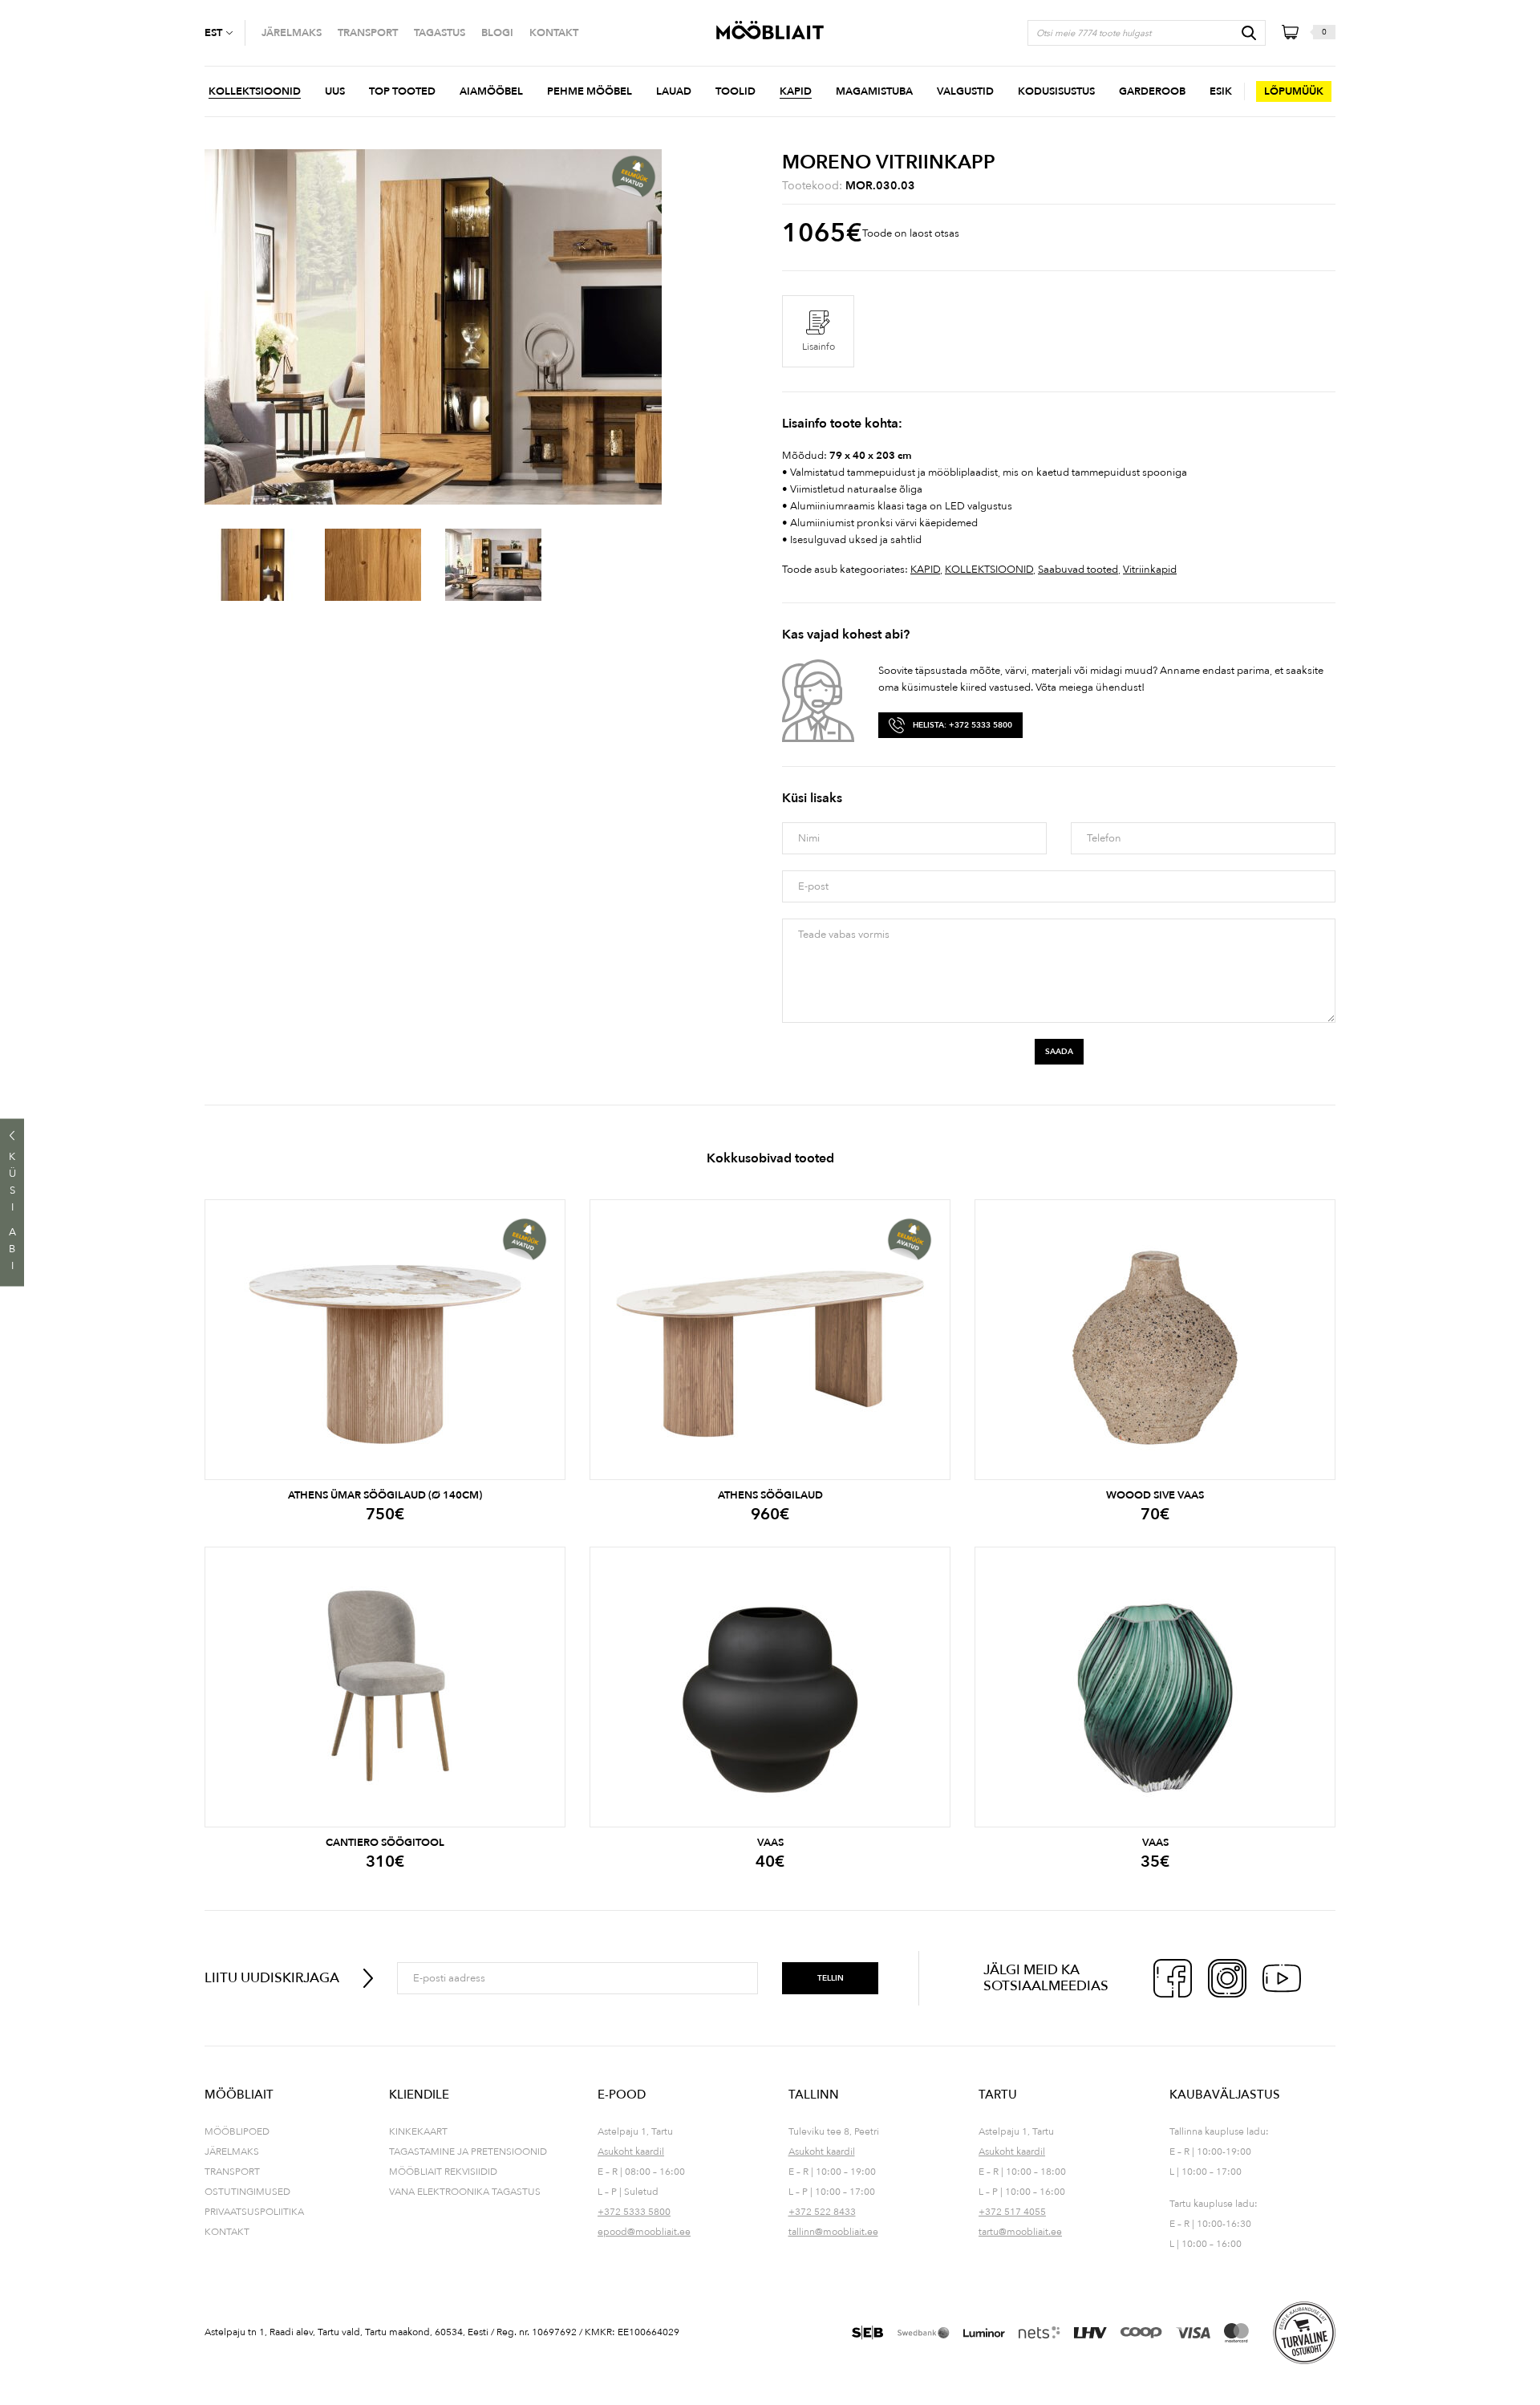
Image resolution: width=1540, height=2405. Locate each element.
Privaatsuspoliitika (254, 2212)
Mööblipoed (237, 2131)
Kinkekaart (418, 2131)
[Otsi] (1249, 33)
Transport (232, 2172)
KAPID (925, 570)
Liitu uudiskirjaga (272, 1978)
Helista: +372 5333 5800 (962, 725)
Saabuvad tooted (1078, 570)
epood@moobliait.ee (644, 2232)
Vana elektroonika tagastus (465, 2192)
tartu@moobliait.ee (1020, 2232)
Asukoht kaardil (631, 2152)
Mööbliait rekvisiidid (443, 2172)
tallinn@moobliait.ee (833, 2232)
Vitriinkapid (1150, 570)
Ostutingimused (247, 2192)
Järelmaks (232, 2152)
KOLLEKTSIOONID (989, 570)
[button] (225, 33)
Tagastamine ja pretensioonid (468, 2152)
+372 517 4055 (1012, 2212)
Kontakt (227, 2232)
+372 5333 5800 (634, 2212)
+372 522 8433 (822, 2212)
